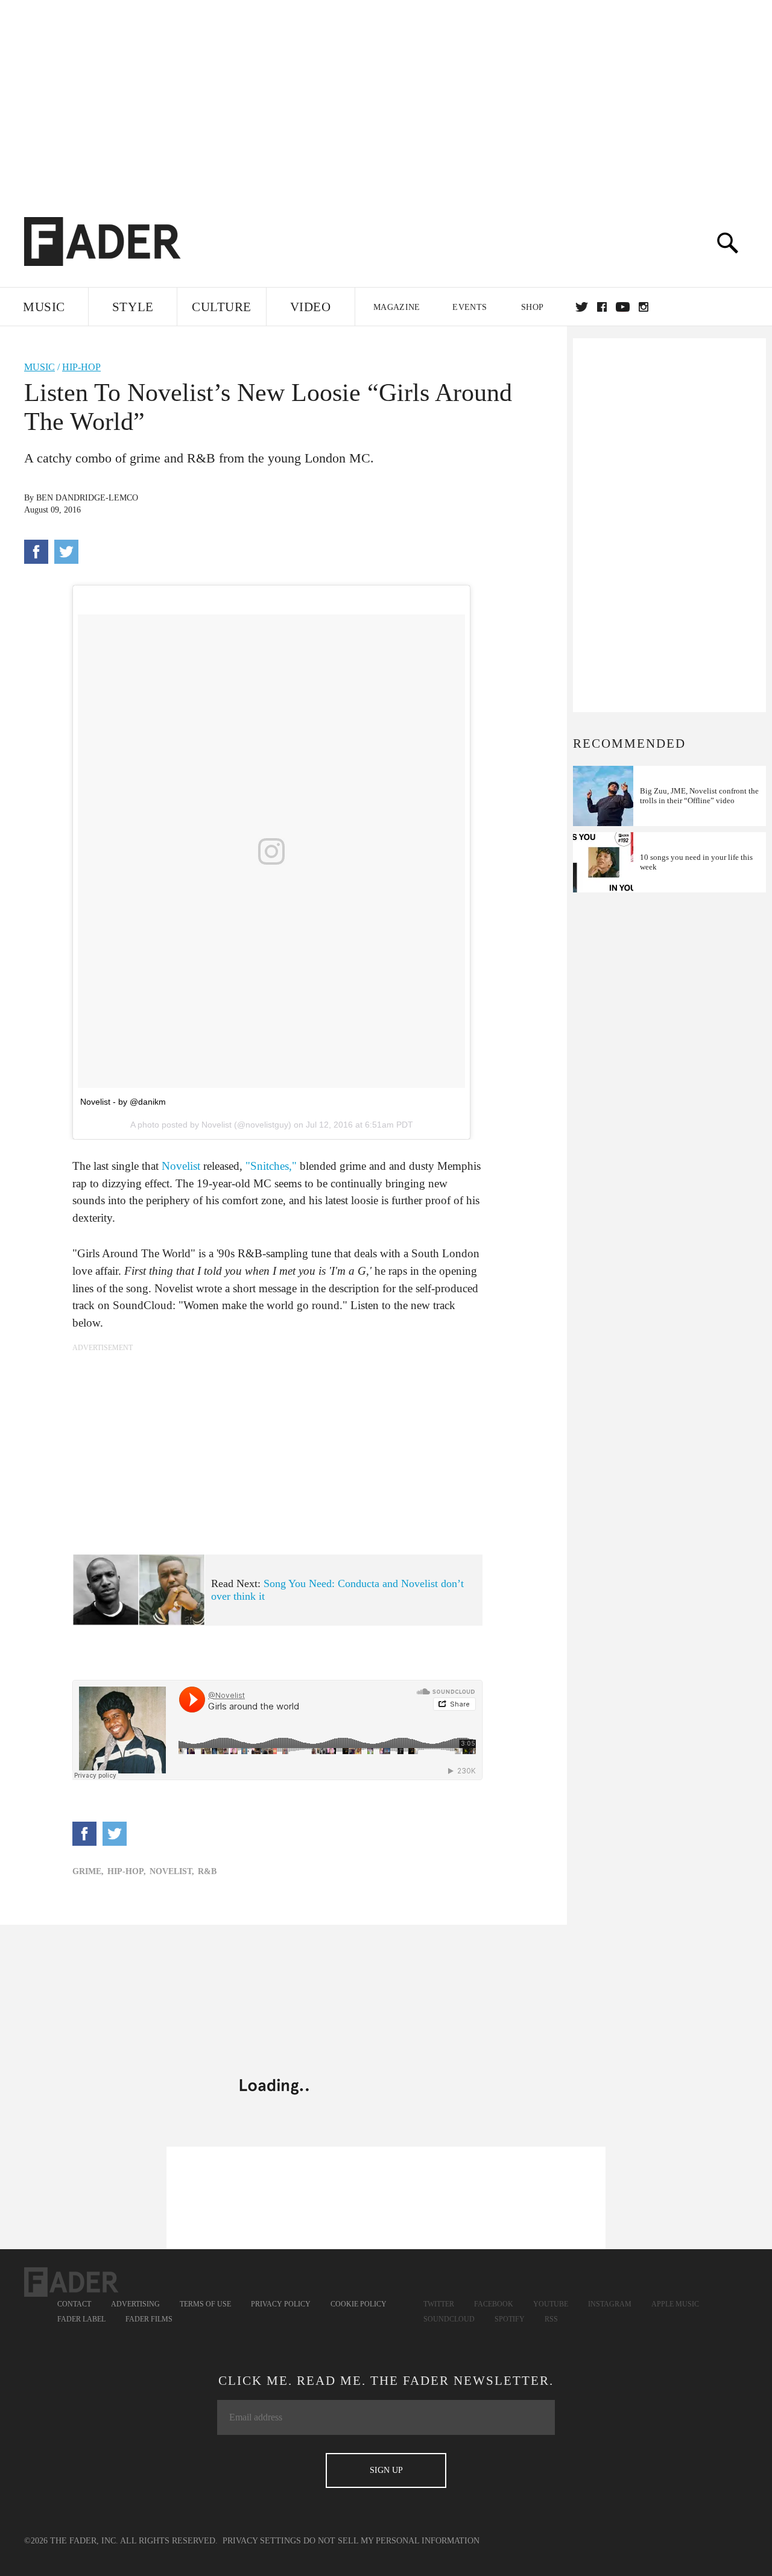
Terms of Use (205, 2304)
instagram (644, 307)
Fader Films (149, 2319)
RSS (551, 2319)
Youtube (551, 2304)
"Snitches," (271, 1166)
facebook (602, 307)
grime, (88, 1871)
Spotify (510, 2319)
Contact (74, 2304)
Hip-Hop (81, 367)
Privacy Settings (262, 2541)
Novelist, (172, 1871)
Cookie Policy (359, 2304)
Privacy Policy (281, 2304)
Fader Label (81, 2319)
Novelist (181, 1166)
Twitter (582, 307)
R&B (207, 1871)
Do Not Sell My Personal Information (391, 2541)
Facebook (494, 2304)
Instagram (610, 2304)
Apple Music (675, 2304)
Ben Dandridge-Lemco (87, 498)
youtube (623, 307)
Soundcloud (449, 2319)
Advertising (135, 2304)
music (40, 367)
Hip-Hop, (127, 1871)
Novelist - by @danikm (123, 1102)
